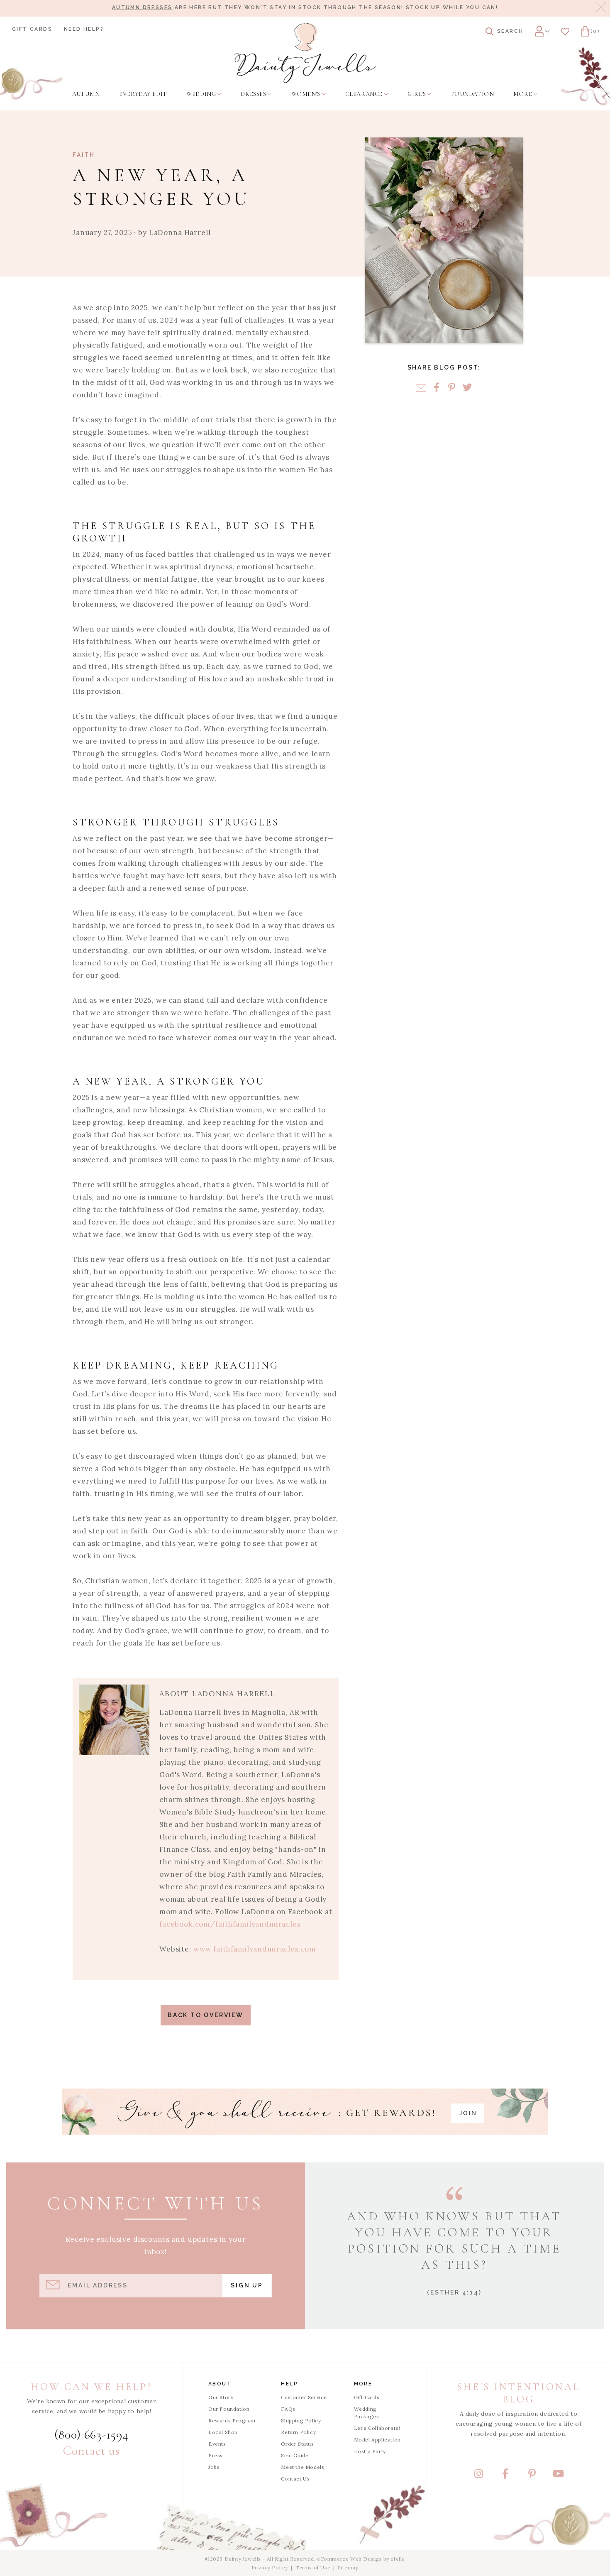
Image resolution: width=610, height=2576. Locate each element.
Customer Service (304, 2397)
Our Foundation (229, 2409)
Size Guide (295, 2455)
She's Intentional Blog (518, 2393)
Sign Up (247, 2285)
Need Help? (84, 29)
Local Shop (223, 2432)
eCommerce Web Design (349, 2559)
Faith (84, 155)
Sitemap (348, 2567)
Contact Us (295, 2479)
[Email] (421, 388)
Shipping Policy (301, 2421)
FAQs (288, 2409)
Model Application (377, 2440)
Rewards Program (232, 2421)
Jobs (214, 2467)
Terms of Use (313, 2567)
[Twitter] (467, 388)
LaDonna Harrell (180, 233)
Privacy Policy (270, 2567)
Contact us (91, 2451)
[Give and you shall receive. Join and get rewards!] (305, 2112)
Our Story (221, 2397)
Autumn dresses (142, 7)
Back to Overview (206, 2015)
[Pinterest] (452, 388)
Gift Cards (32, 29)
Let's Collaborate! (377, 2428)
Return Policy (298, 2432)
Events (217, 2444)
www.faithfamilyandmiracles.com (255, 1949)
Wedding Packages (367, 2413)
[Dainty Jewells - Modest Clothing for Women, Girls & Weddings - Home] (305, 53)
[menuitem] (86, 94)
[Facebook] (436, 388)
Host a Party (370, 2451)
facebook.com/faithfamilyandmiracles (230, 1924)
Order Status (297, 2444)
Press (216, 2455)
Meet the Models (303, 2467)
